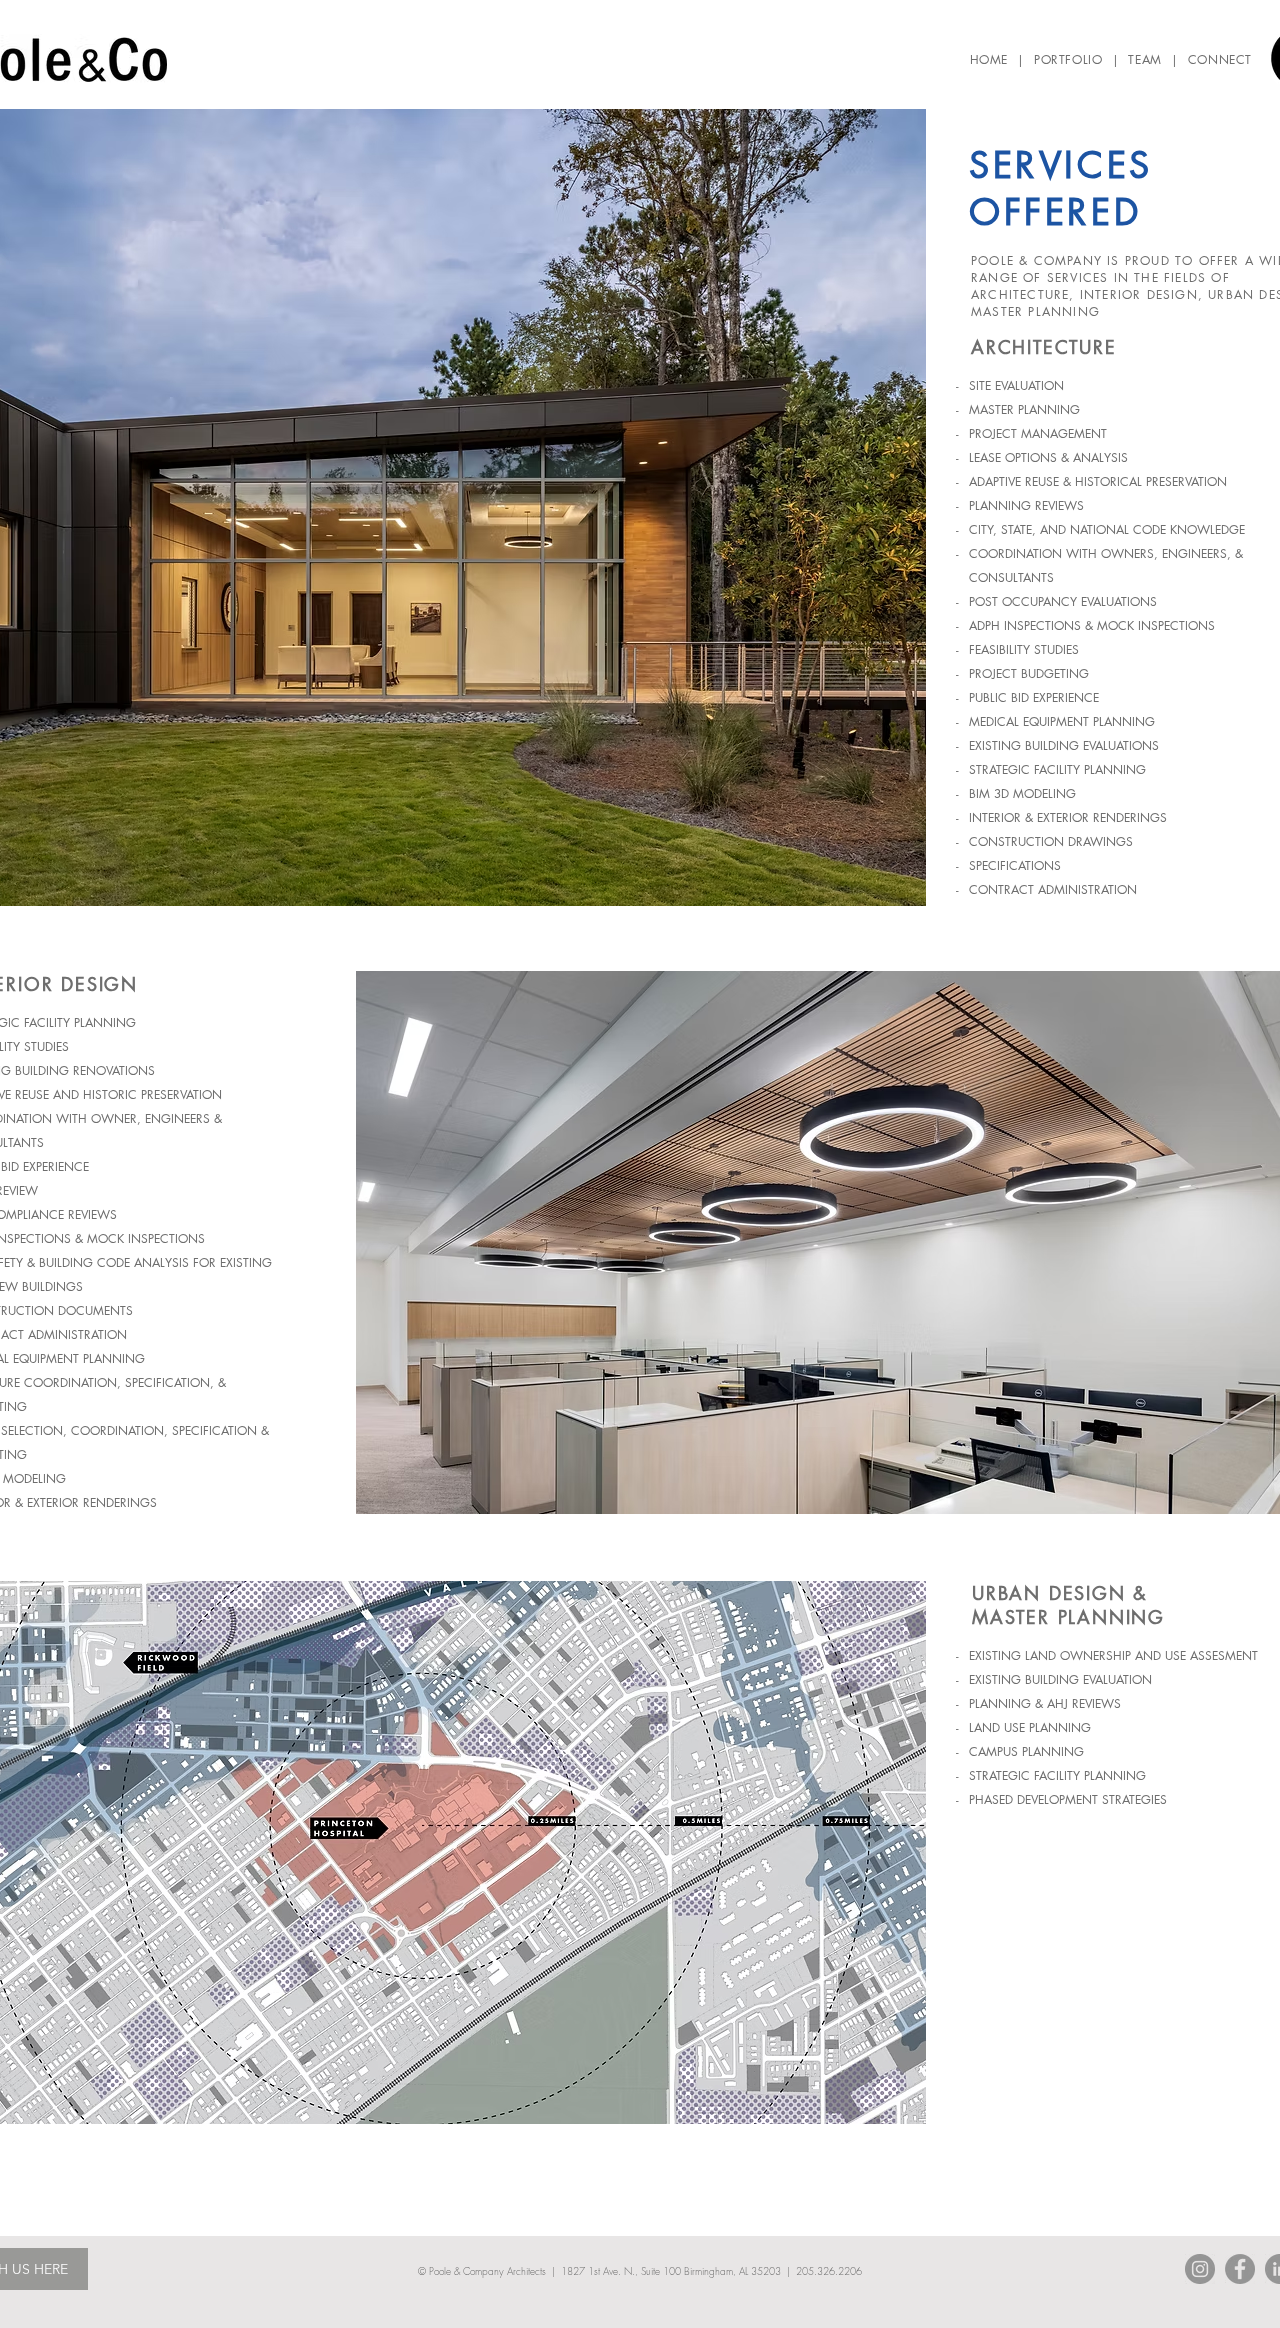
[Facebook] (1240, 2269)
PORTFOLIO (1068, 59)
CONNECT (1220, 59)
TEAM (1144, 59)
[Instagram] (1200, 2269)
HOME (989, 59)
